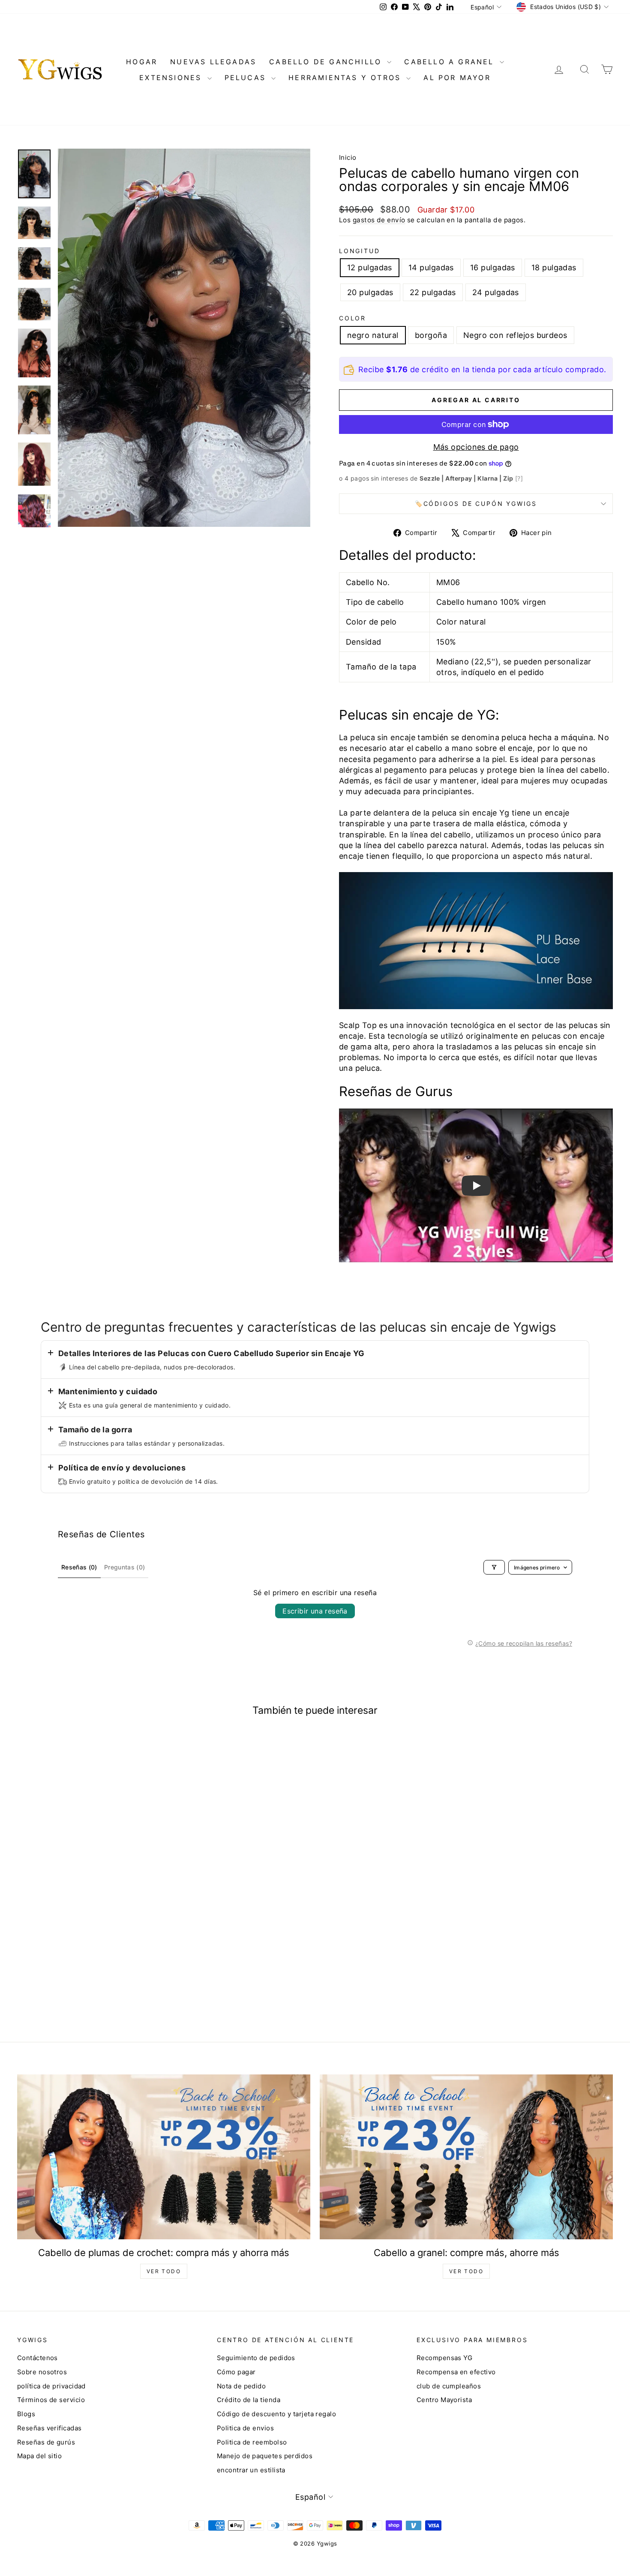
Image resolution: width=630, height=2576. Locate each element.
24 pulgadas (496, 292)
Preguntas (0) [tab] (125, 1567)
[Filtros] (494, 1567)
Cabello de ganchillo (327, 62)
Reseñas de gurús (46, 2442)
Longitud (359, 251)
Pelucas (247, 78)
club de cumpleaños (449, 2386)
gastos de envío (379, 220)
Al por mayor (457, 78)
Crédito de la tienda (249, 2400)
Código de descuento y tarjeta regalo (276, 2414)
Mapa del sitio (39, 2456)
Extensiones (172, 78)
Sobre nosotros (42, 2372)
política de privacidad (51, 2386)
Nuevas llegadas (213, 62)
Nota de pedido (241, 2386)
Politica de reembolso (252, 2442)
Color (352, 318)
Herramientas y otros (346, 78)
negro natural (373, 335)
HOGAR (142, 62)
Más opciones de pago (476, 447)
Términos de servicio (51, 2400)
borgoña (431, 335)
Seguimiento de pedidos (256, 2358)
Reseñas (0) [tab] (79, 1567)
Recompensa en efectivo (456, 2372)
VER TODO (164, 2271)
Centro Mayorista (444, 2400)
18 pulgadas (554, 267)
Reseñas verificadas (49, 2428)
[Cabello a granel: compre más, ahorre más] (466, 2157)
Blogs (26, 2414)
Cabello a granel (451, 62)
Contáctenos (37, 2358)
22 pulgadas (433, 292)
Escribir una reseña (315, 1611)
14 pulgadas (431, 267)
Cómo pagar (236, 2372)
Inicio (348, 157)
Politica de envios (245, 2428)
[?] (519, 478)
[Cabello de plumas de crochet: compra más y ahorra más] (164, 2157)
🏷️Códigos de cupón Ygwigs (476, 504)
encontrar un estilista (251, 2470)
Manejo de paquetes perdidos (265, 2456)
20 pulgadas (370, 292)
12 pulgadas (370, 267)
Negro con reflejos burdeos (515, 335)
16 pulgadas (493, 267)
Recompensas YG (444, 2358)
